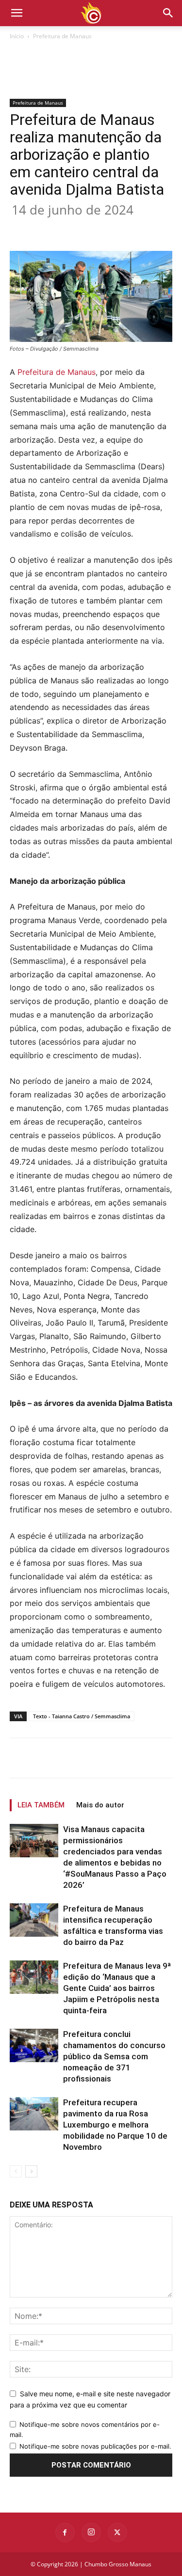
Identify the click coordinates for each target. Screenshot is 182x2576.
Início (17, 36)
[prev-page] (16, 2171)
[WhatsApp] (117, 228)
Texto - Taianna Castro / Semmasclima (82, 1716)
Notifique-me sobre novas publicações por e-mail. (95, 2446)
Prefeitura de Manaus (62, 36)
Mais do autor (100, 1805)
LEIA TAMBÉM (41, 1805)
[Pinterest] (95, 228)
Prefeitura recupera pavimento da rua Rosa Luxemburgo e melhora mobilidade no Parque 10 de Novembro (115, 2125)
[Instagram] (91, 2532)
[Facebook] (50, 228)
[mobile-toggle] (17, 13)
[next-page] (31, 2171)
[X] (72, 228)
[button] (168, 13)
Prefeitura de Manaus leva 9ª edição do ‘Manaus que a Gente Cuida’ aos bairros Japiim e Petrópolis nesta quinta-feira (117, 1988)
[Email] (139, 228)
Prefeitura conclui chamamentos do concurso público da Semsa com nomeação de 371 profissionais (114, 2056)
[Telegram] (162, 228)
